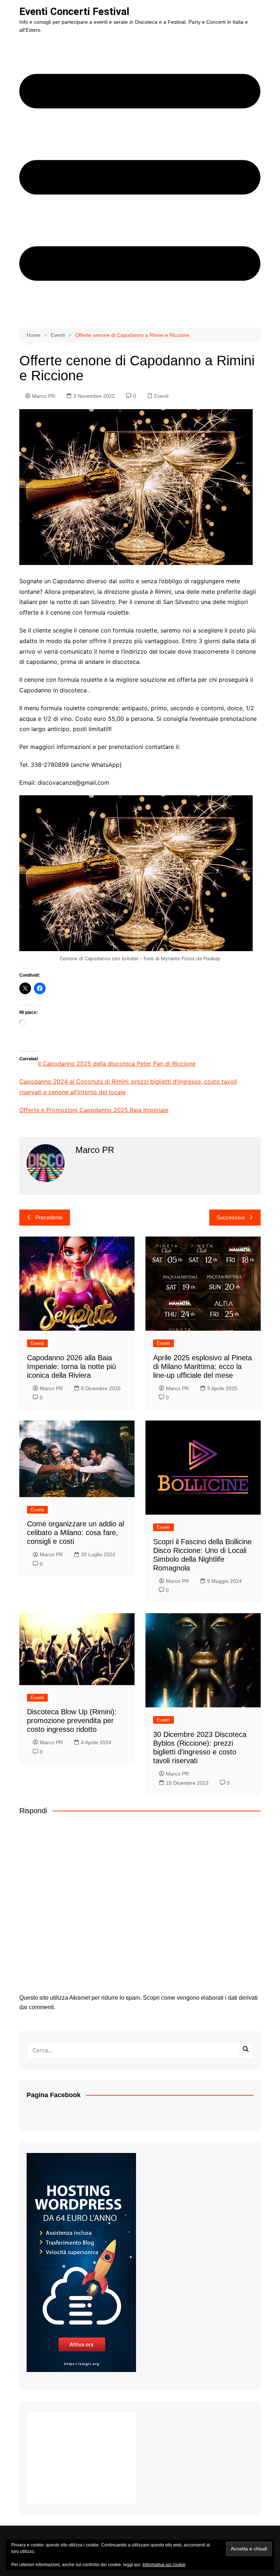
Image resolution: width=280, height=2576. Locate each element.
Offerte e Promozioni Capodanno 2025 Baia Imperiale (94, 1110)
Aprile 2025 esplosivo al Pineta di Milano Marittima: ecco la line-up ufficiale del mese (203, 1366)
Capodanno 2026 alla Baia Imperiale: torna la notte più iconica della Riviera (71, 1366)
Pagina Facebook (54, 2095)
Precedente (49, 1217)
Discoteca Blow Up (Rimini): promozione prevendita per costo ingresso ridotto (72, 1720)
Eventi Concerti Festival (74, 11)
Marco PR (44, 396)
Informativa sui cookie (164, 2565)
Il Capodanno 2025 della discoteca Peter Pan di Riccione (117, 1064)
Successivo (231, 1217)
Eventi (161, 396)
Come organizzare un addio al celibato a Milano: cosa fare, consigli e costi (75, 1533)
